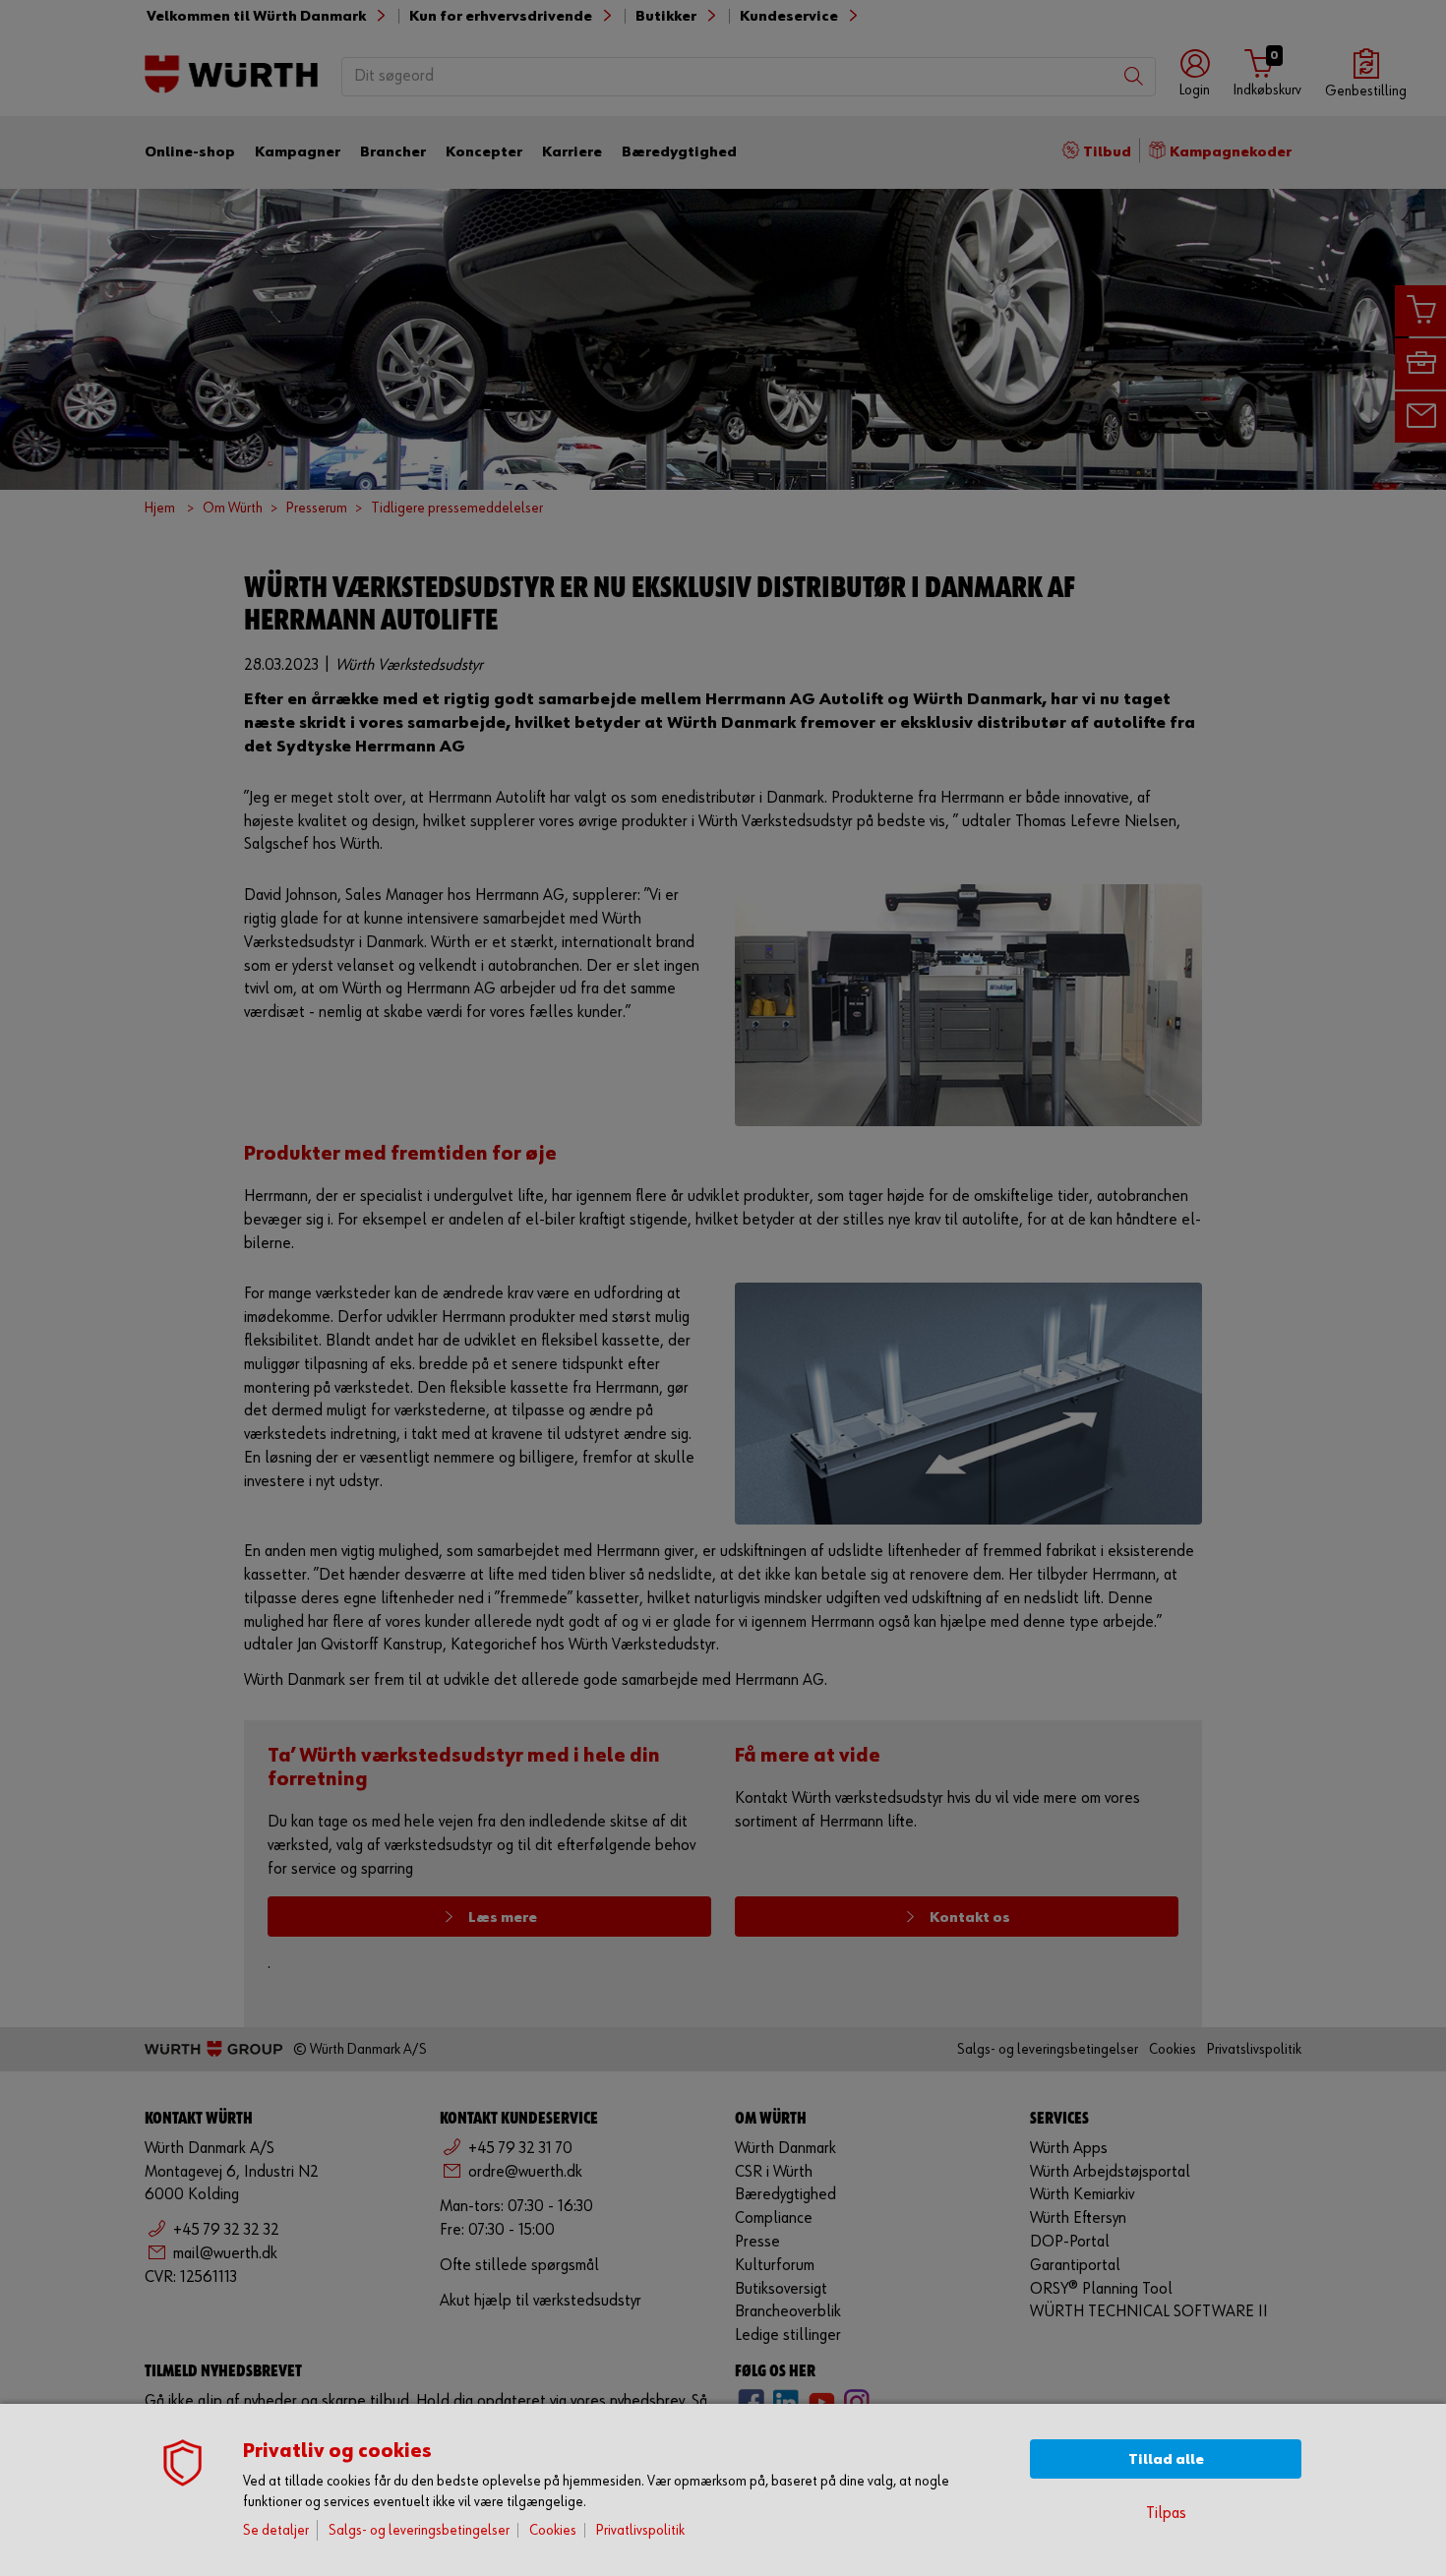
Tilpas (1166, 2514)
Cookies (553, 2530)
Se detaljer (276, 2530)
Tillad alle (1166, 2459)
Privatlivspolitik (640, 2530)
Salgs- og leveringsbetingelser (419, 2530)
